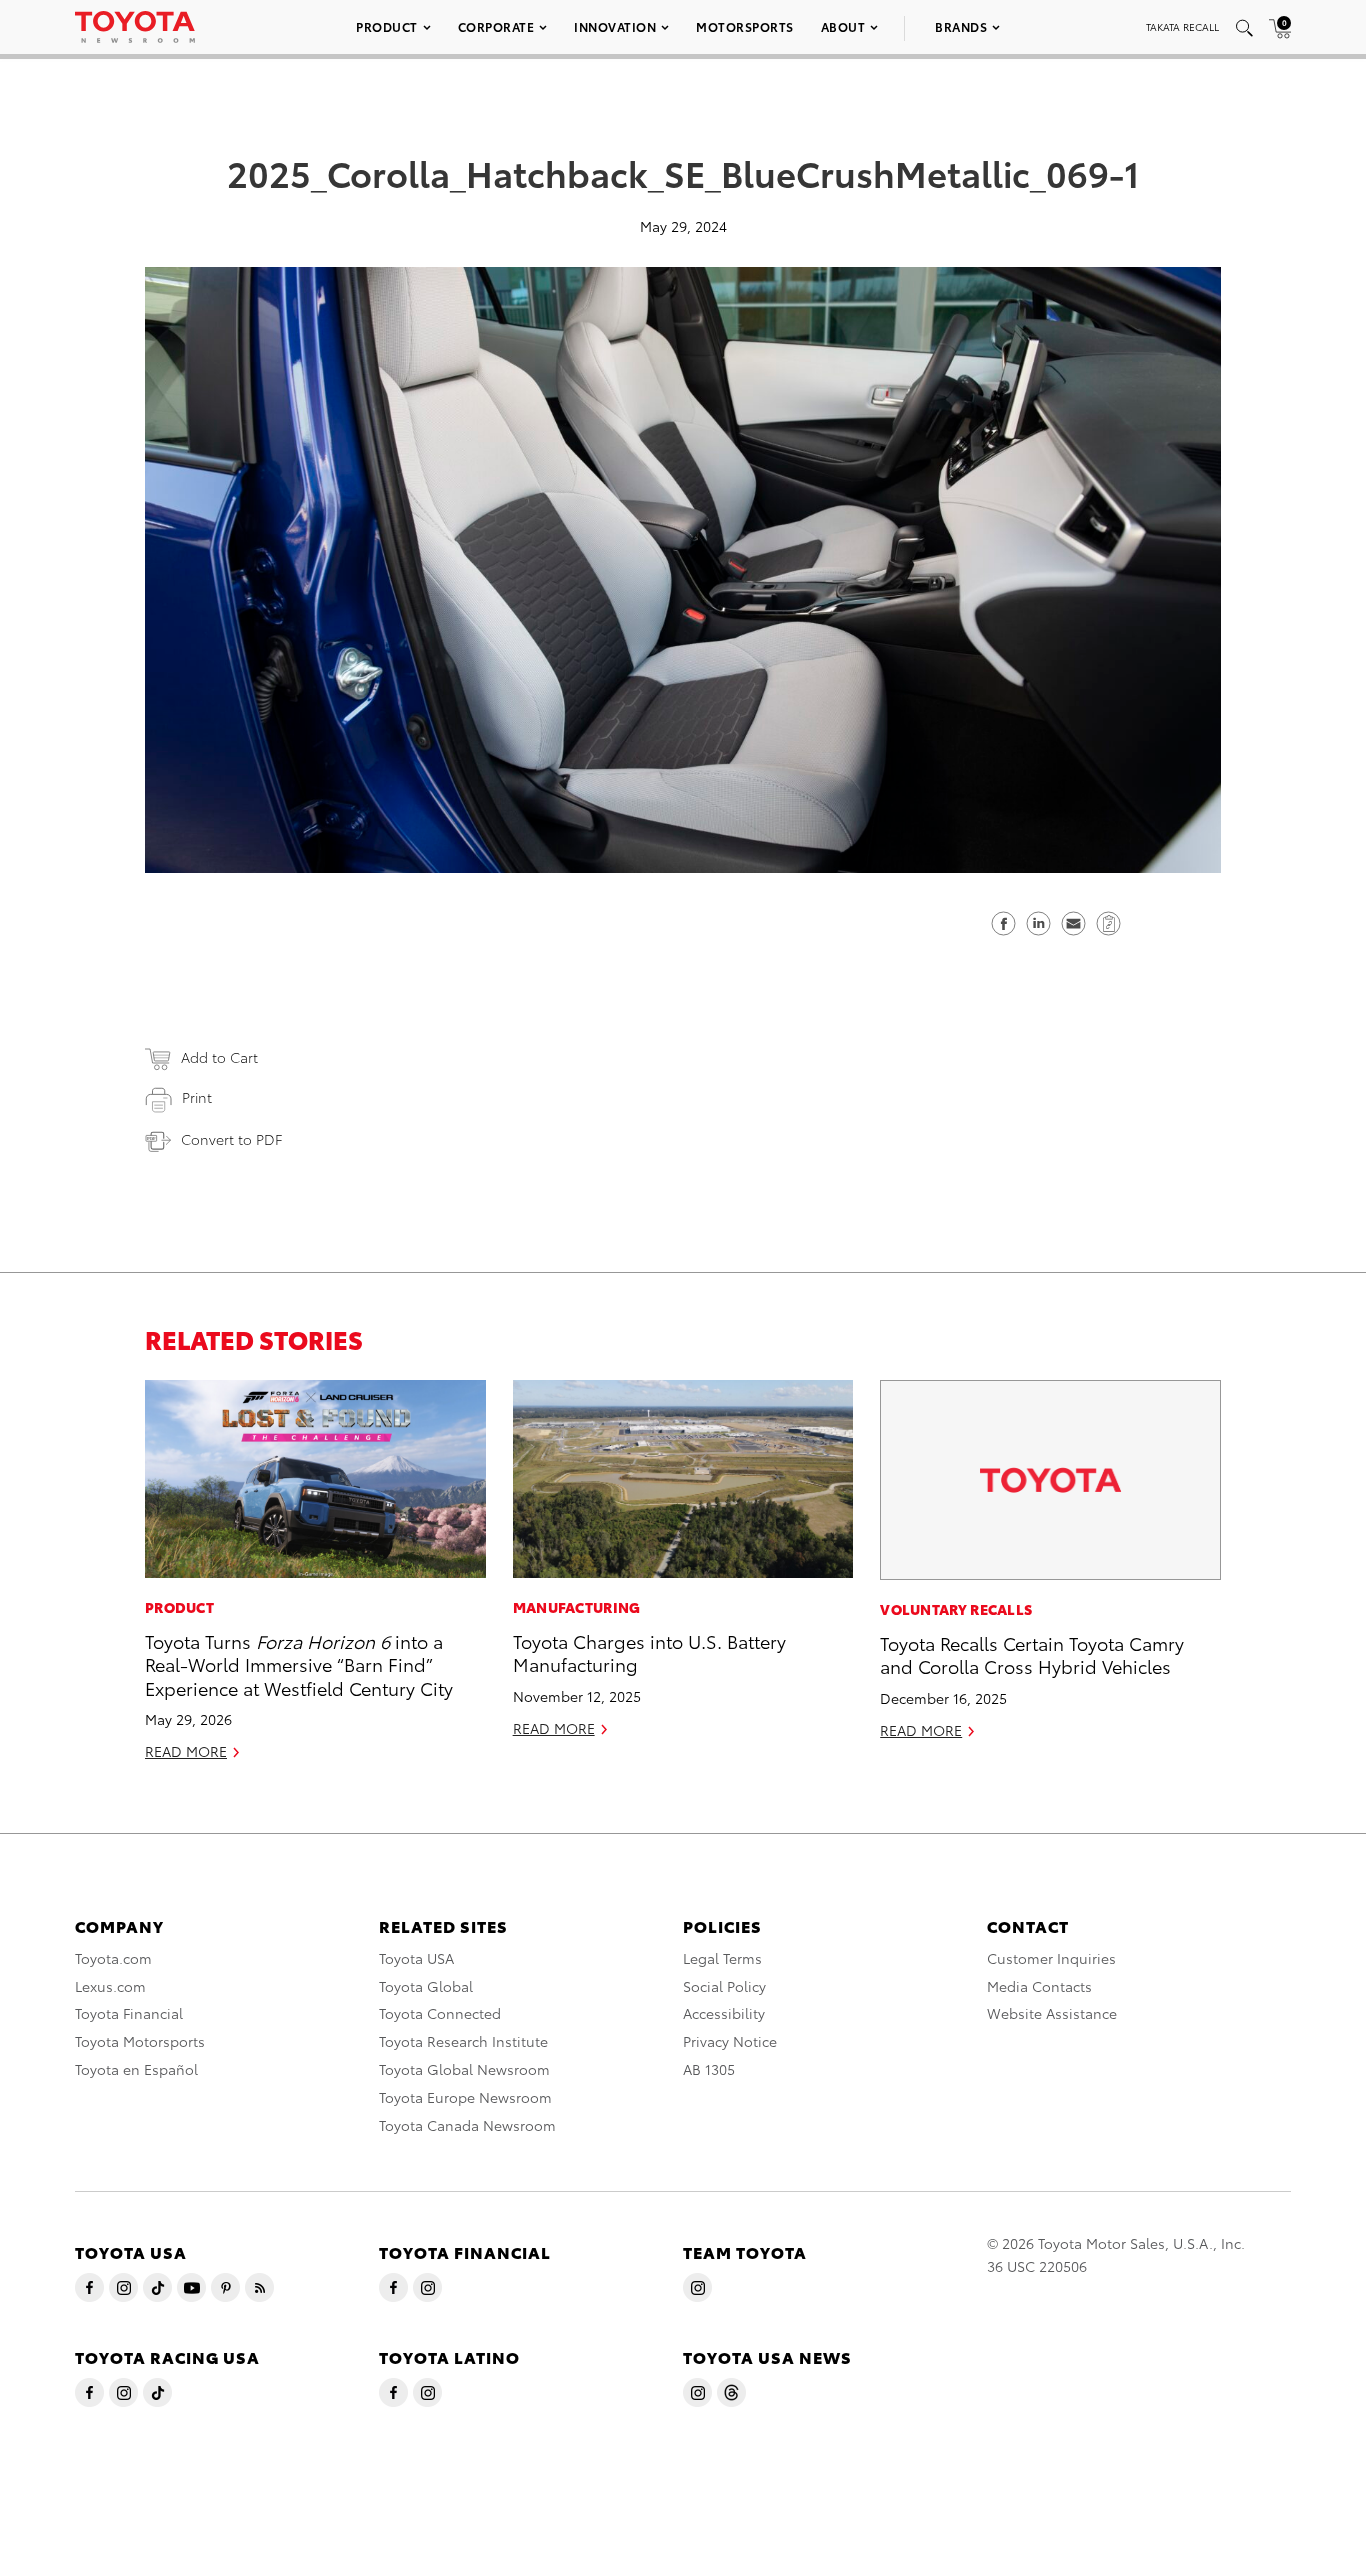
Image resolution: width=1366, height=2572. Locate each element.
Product (387, 26)
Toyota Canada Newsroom (467, 2125)
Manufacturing (577, 1607)
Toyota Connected (440, 2013)
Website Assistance (1052, 2013)
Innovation (615, 26)
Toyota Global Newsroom (464, 2069)
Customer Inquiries (1051, 1958)
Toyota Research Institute (463, 2041)
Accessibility (724, 2013)
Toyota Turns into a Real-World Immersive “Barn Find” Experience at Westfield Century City (299, 1664)
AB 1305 (709, 2069)
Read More (186, 1751)
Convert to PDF (231, 1139)
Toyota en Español (136, 2069)
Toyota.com (113, 1958)
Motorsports (745, 26)
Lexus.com (110, 1986)
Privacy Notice (730, 2041)
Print (197, 1097)
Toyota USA (416, 1958)
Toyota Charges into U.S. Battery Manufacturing (649, 1652)
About (843, 26)
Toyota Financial (129, 2013)
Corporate (496, 26)
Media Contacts (1039, 1986)
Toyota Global (426, 1986)
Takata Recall (1182, 26)
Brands (961, 26)
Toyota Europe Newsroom (465, 2097)
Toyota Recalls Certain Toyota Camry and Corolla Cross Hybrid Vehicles (1032, 1654)
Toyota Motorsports (140, 2041)
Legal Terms (722, 1958)
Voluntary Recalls (956, 1609)
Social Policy (724, 1986)
